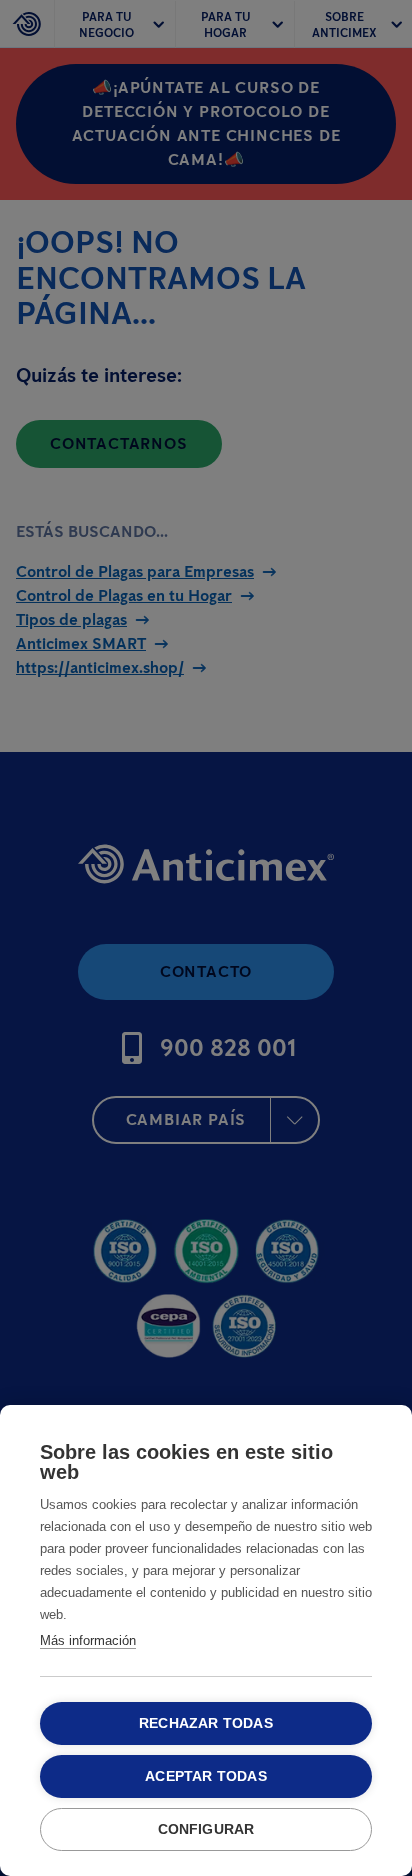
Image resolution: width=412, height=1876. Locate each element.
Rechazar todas (206, 1723)
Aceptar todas (206, 1776)
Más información (88, 1640)
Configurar (206, 1829)
